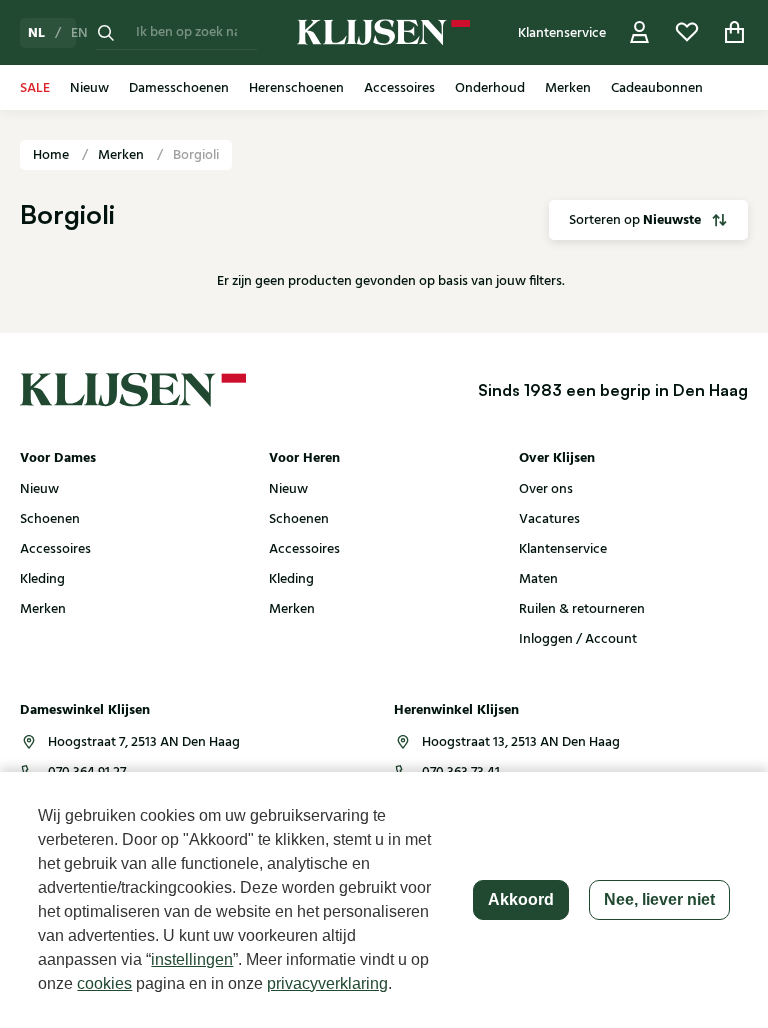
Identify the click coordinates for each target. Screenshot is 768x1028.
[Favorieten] (687, 32)
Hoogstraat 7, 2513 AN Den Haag (144, 742)
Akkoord (521, 899)
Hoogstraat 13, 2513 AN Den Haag (521, 742)
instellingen (192, 959)
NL (36, 33)
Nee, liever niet (659, 899)
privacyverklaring (327, 983)
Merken (122, 155)
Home (52, 155)
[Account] (640, 32)
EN (79, 33)
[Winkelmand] (735, 32)
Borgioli (196, 155)
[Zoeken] (106, 32)
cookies (104, 983)
